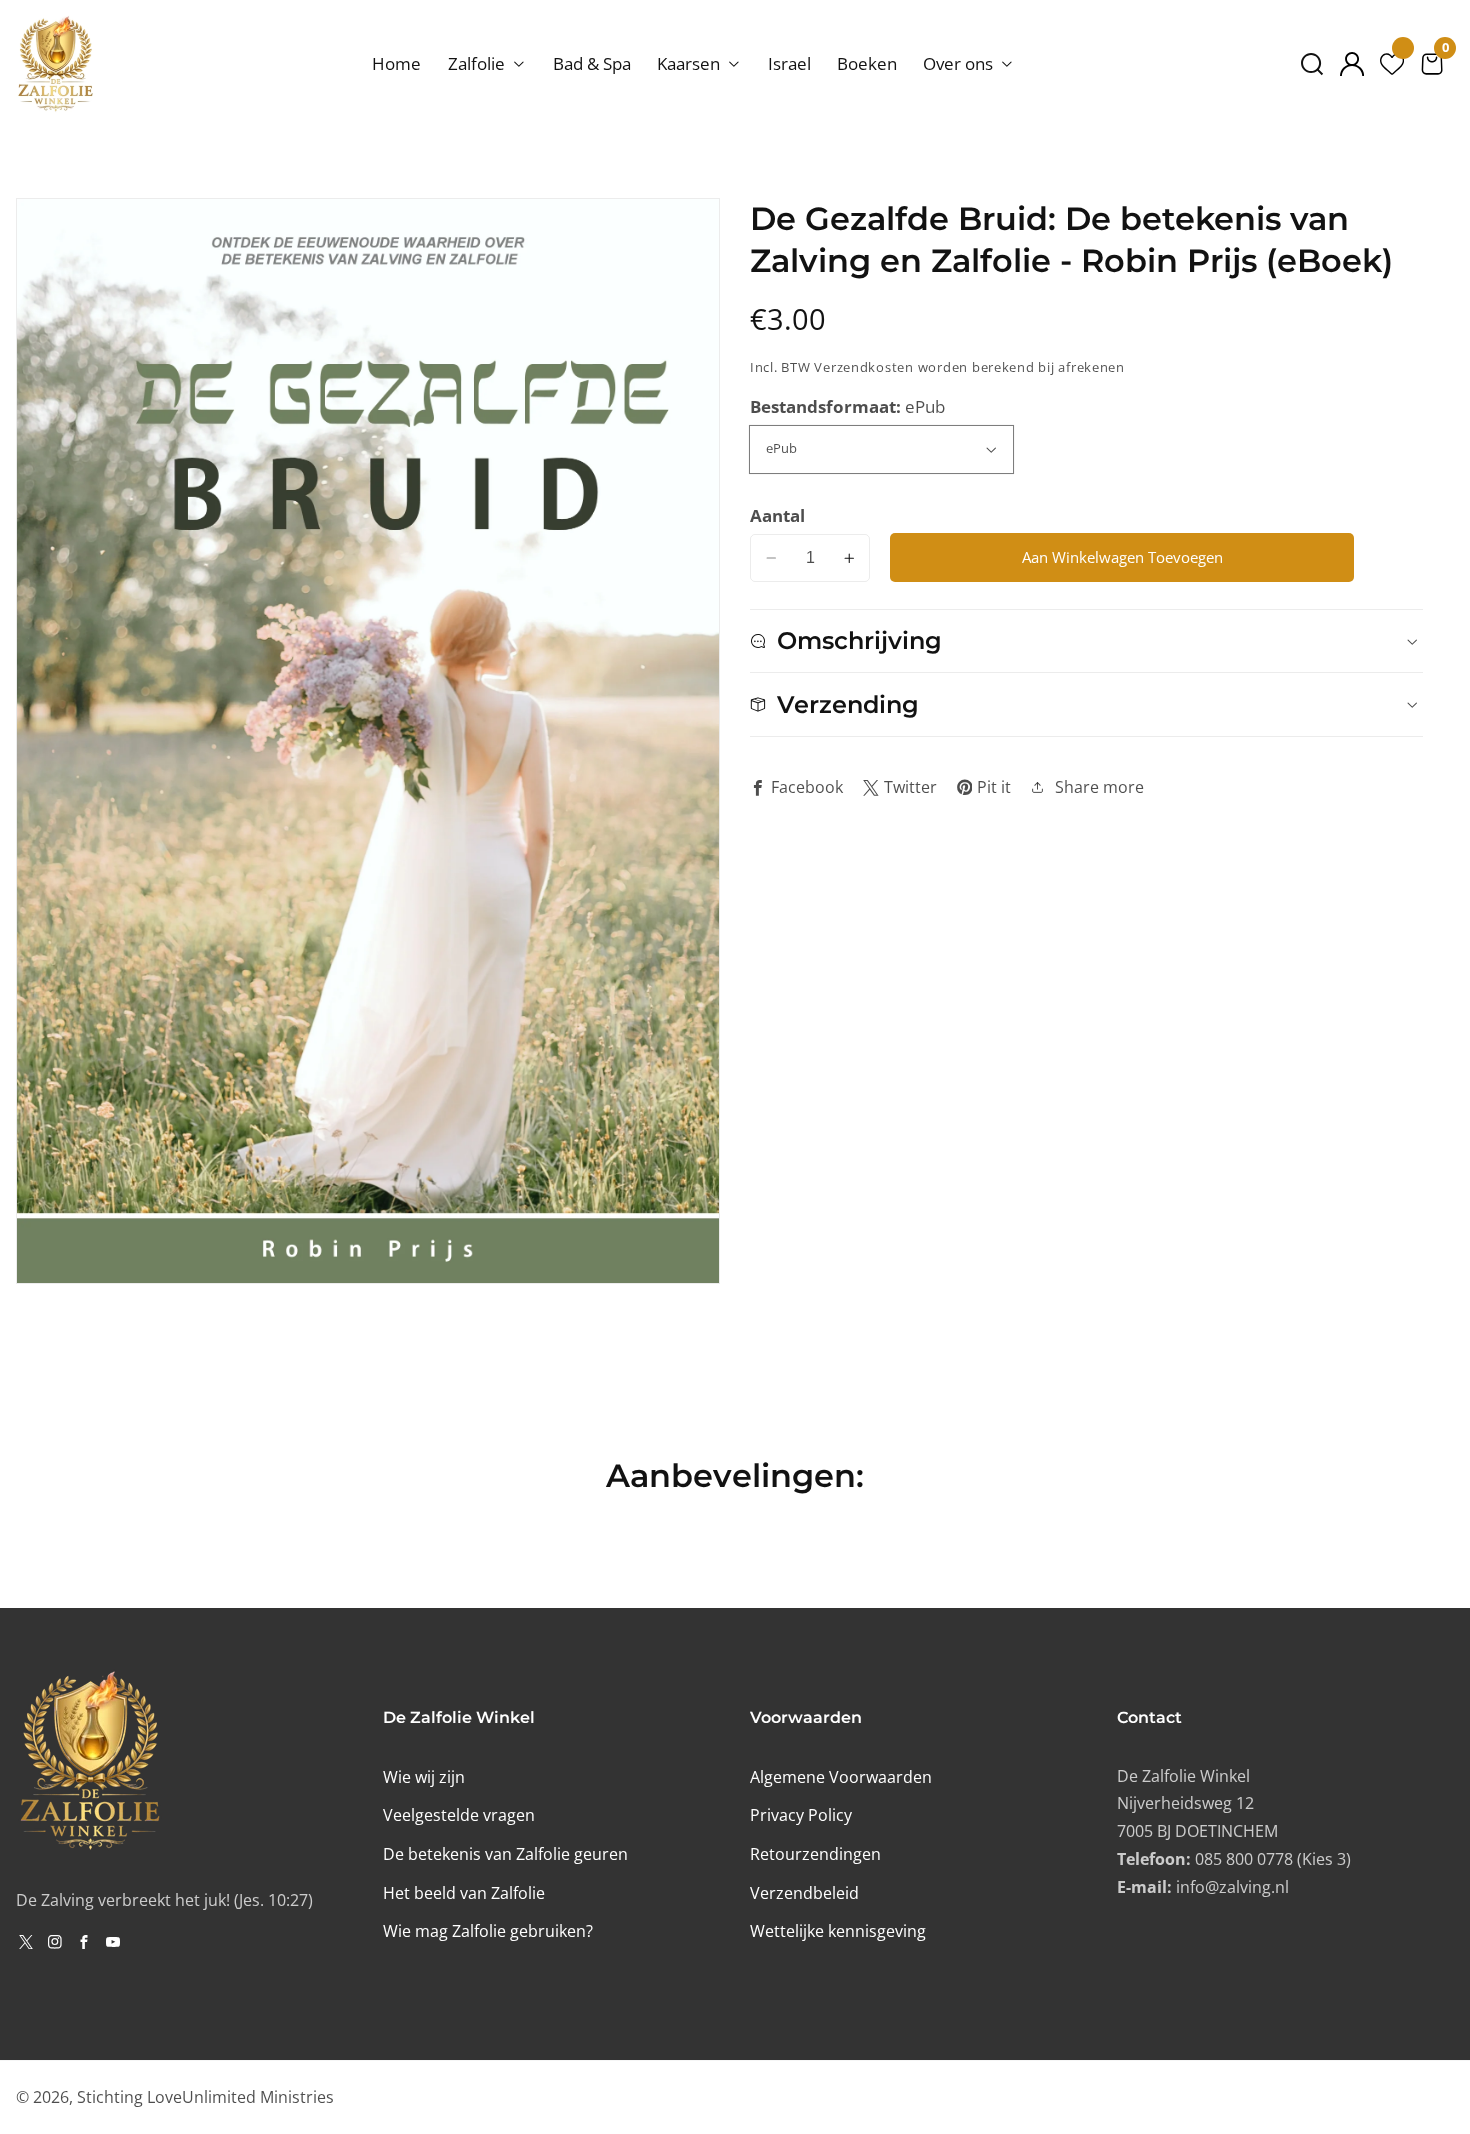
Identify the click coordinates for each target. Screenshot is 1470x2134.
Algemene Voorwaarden (841, 1777)
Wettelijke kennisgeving (838, 1931)
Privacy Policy (801, 1815)
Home (396, 63)
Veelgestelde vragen (459, 1815)
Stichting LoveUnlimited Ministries (205, 2097)
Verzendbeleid (804, 1893)
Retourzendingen (815, 1854)
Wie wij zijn (424, 1777)
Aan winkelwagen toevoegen (1122, 557)
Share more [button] (1099, 787)
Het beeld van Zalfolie (464, 1893)
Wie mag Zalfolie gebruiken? (488, 1931)
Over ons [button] (960, 63)
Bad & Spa (592, 63)
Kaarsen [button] (690, 63)
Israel (789, 63)
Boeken (867, 63)
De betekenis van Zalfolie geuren (505, 1854)
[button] (1312, 64)
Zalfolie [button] (478, 63)
